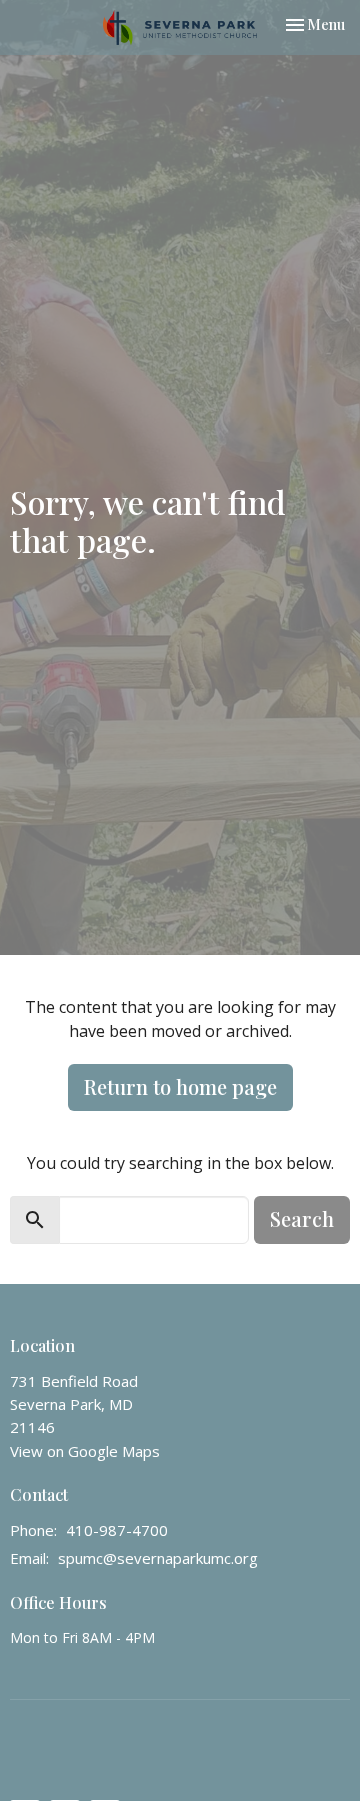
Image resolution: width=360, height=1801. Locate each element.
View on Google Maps (85, 1451)
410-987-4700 (117, 1530)
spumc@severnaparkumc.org (158, 1558)
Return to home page (180, 1086)
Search (302, 1218)
